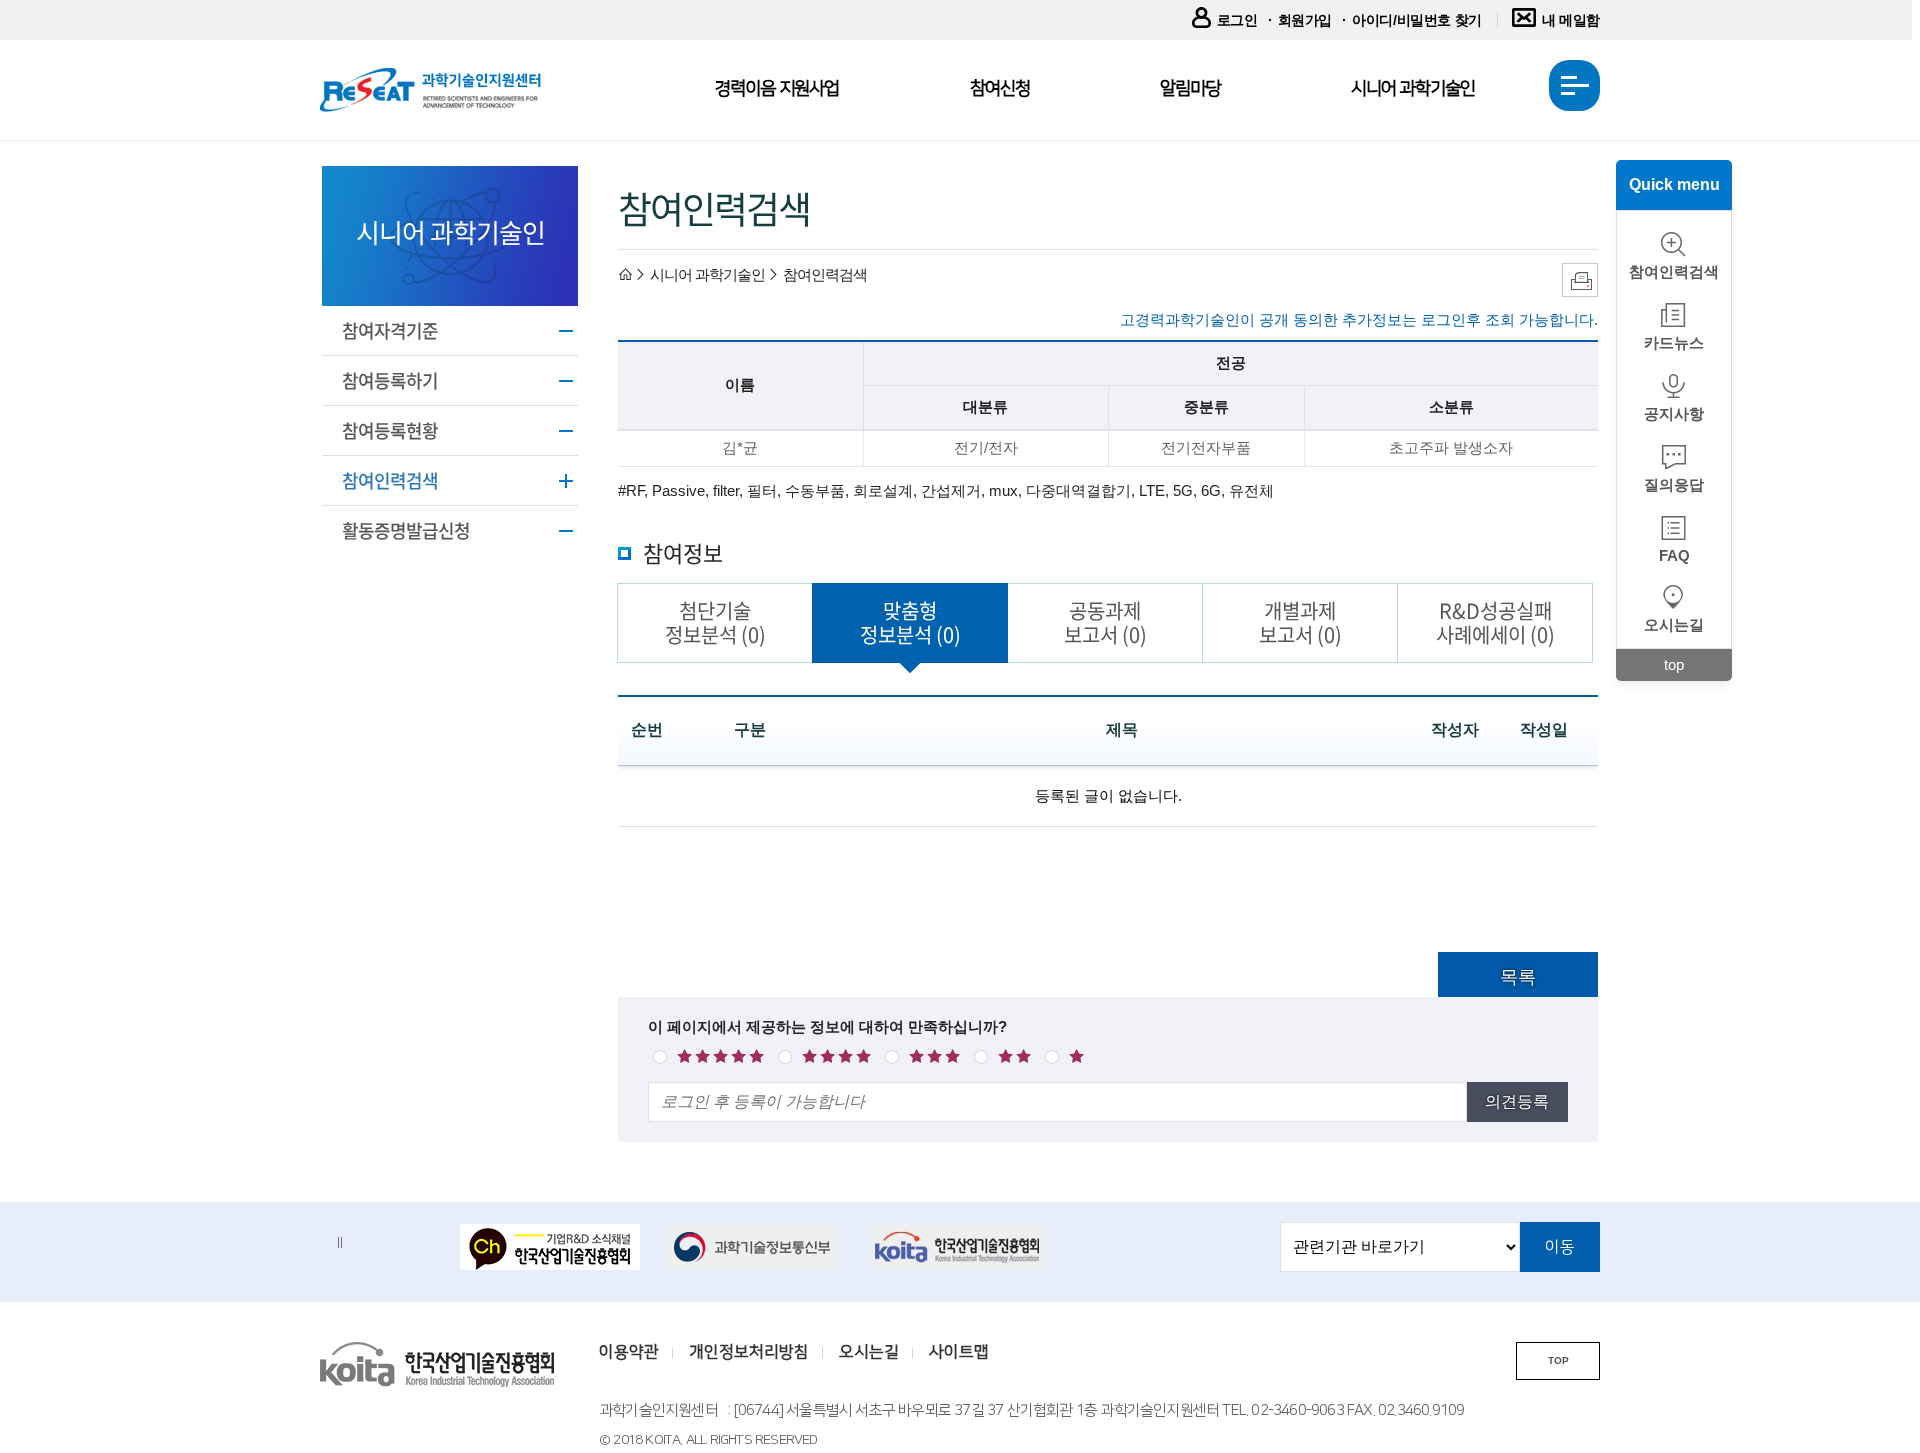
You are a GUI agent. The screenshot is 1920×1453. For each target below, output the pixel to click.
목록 (1518, 977)
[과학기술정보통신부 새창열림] (755, 1247)
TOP (1558, 1360)
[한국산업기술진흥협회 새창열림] (960, 1247)
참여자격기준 (390, 330)
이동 (1560, 1247)
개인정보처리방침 (749, 1352)
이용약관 (629, 1352)
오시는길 (1674, 624)
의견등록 (1517, 1101)
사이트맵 (959, 1352)
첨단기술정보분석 (715, 622)
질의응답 (1674, 484)
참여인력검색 (390, 480)
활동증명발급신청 (406, 530)
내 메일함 (1571, 20)
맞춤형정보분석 (910, 622)
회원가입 (1305, 20)
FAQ (1674, 555)
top (1674, 664)
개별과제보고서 (1300, 622)
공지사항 (1674, 413)
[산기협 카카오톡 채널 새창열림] (550, 1249)
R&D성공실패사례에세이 (1495, 622)
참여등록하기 (390, 380)
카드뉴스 (1674, 342)
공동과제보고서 (1105, 622)
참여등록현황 (390, 430)
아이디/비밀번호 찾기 (1417, 20)
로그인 (1237, 20)
